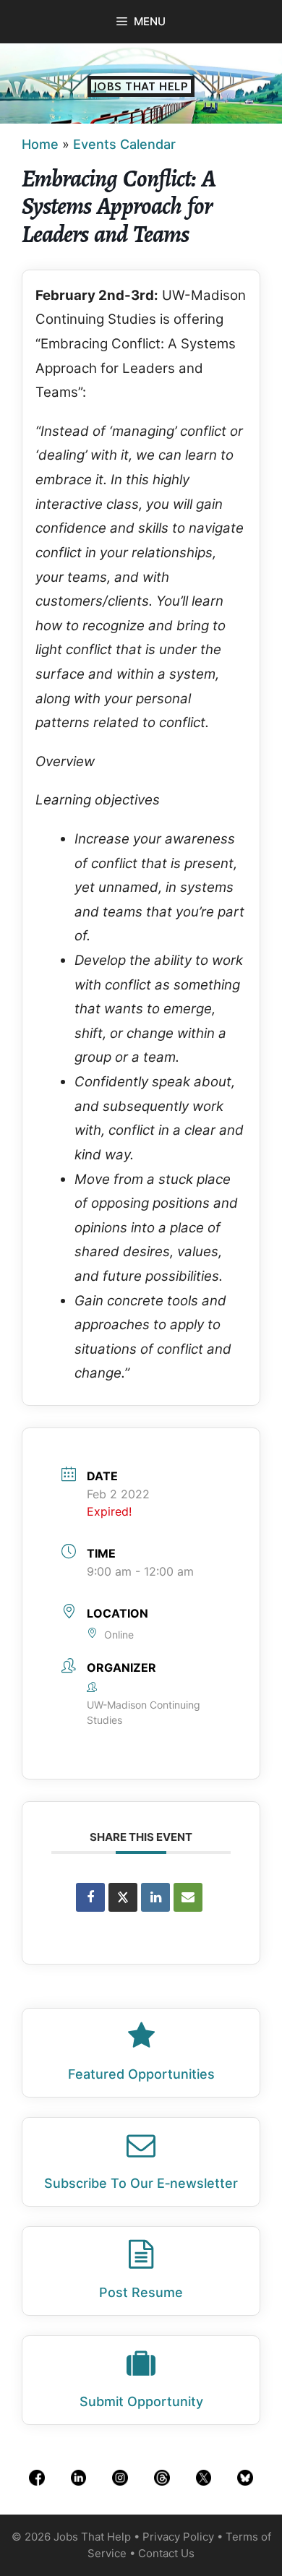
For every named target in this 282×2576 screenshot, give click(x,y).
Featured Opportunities (141, 2074)
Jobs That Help (141, 86)
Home (40, 144)
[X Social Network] (123, 1897)
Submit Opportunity (141, 2401)
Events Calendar (124, 144)
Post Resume (141, 2292)
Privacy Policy (178, 2537)
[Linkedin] (155, 1897)
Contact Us (166, 2553)
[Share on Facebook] (90, 1897)
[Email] (188, 1897)
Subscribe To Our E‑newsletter (141, 2183)
